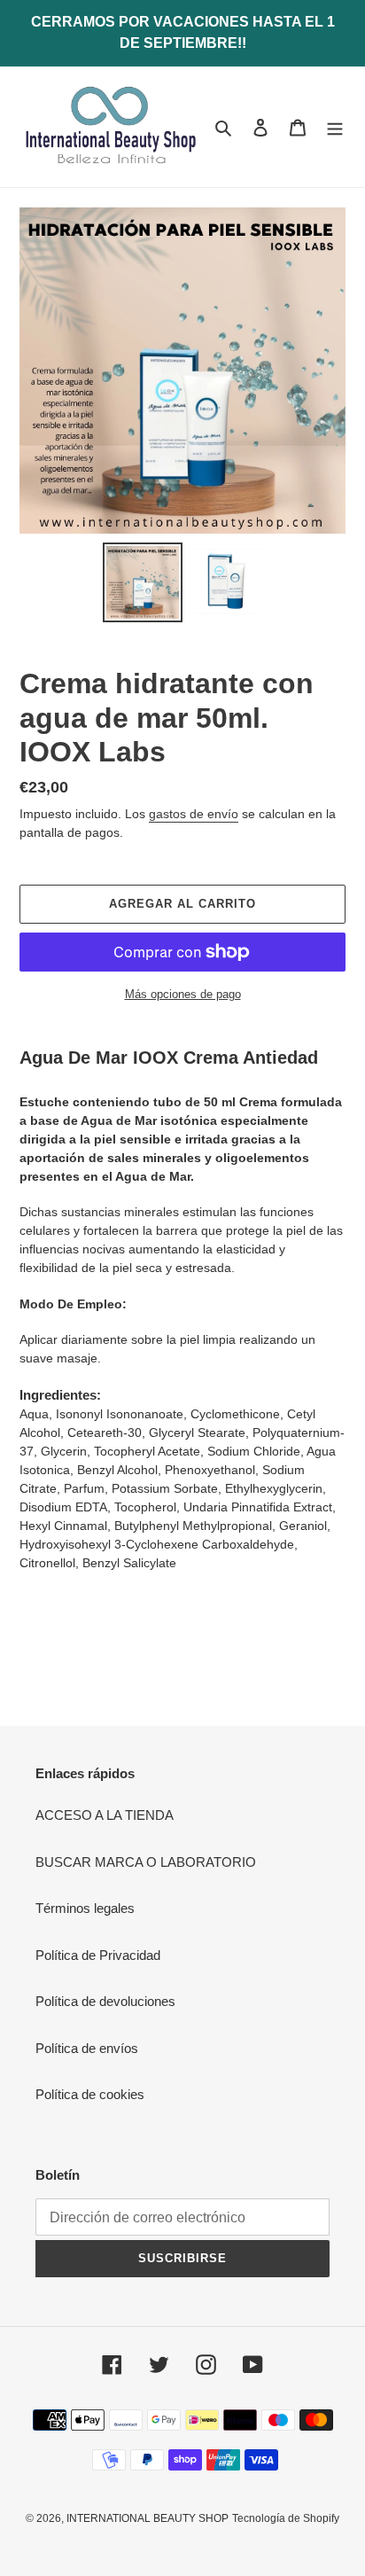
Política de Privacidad (98, 1955)
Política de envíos (87, 2048)
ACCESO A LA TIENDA (105, 1815)
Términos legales (85, 1908)
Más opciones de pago (183, 994)
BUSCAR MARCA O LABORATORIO (146, 1862)
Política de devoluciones (105, 2001)
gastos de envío (194, 814)
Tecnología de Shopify (286, 2518)
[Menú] (335, 127)
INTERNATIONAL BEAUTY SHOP (148, 2518)
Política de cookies (90, 2094)
